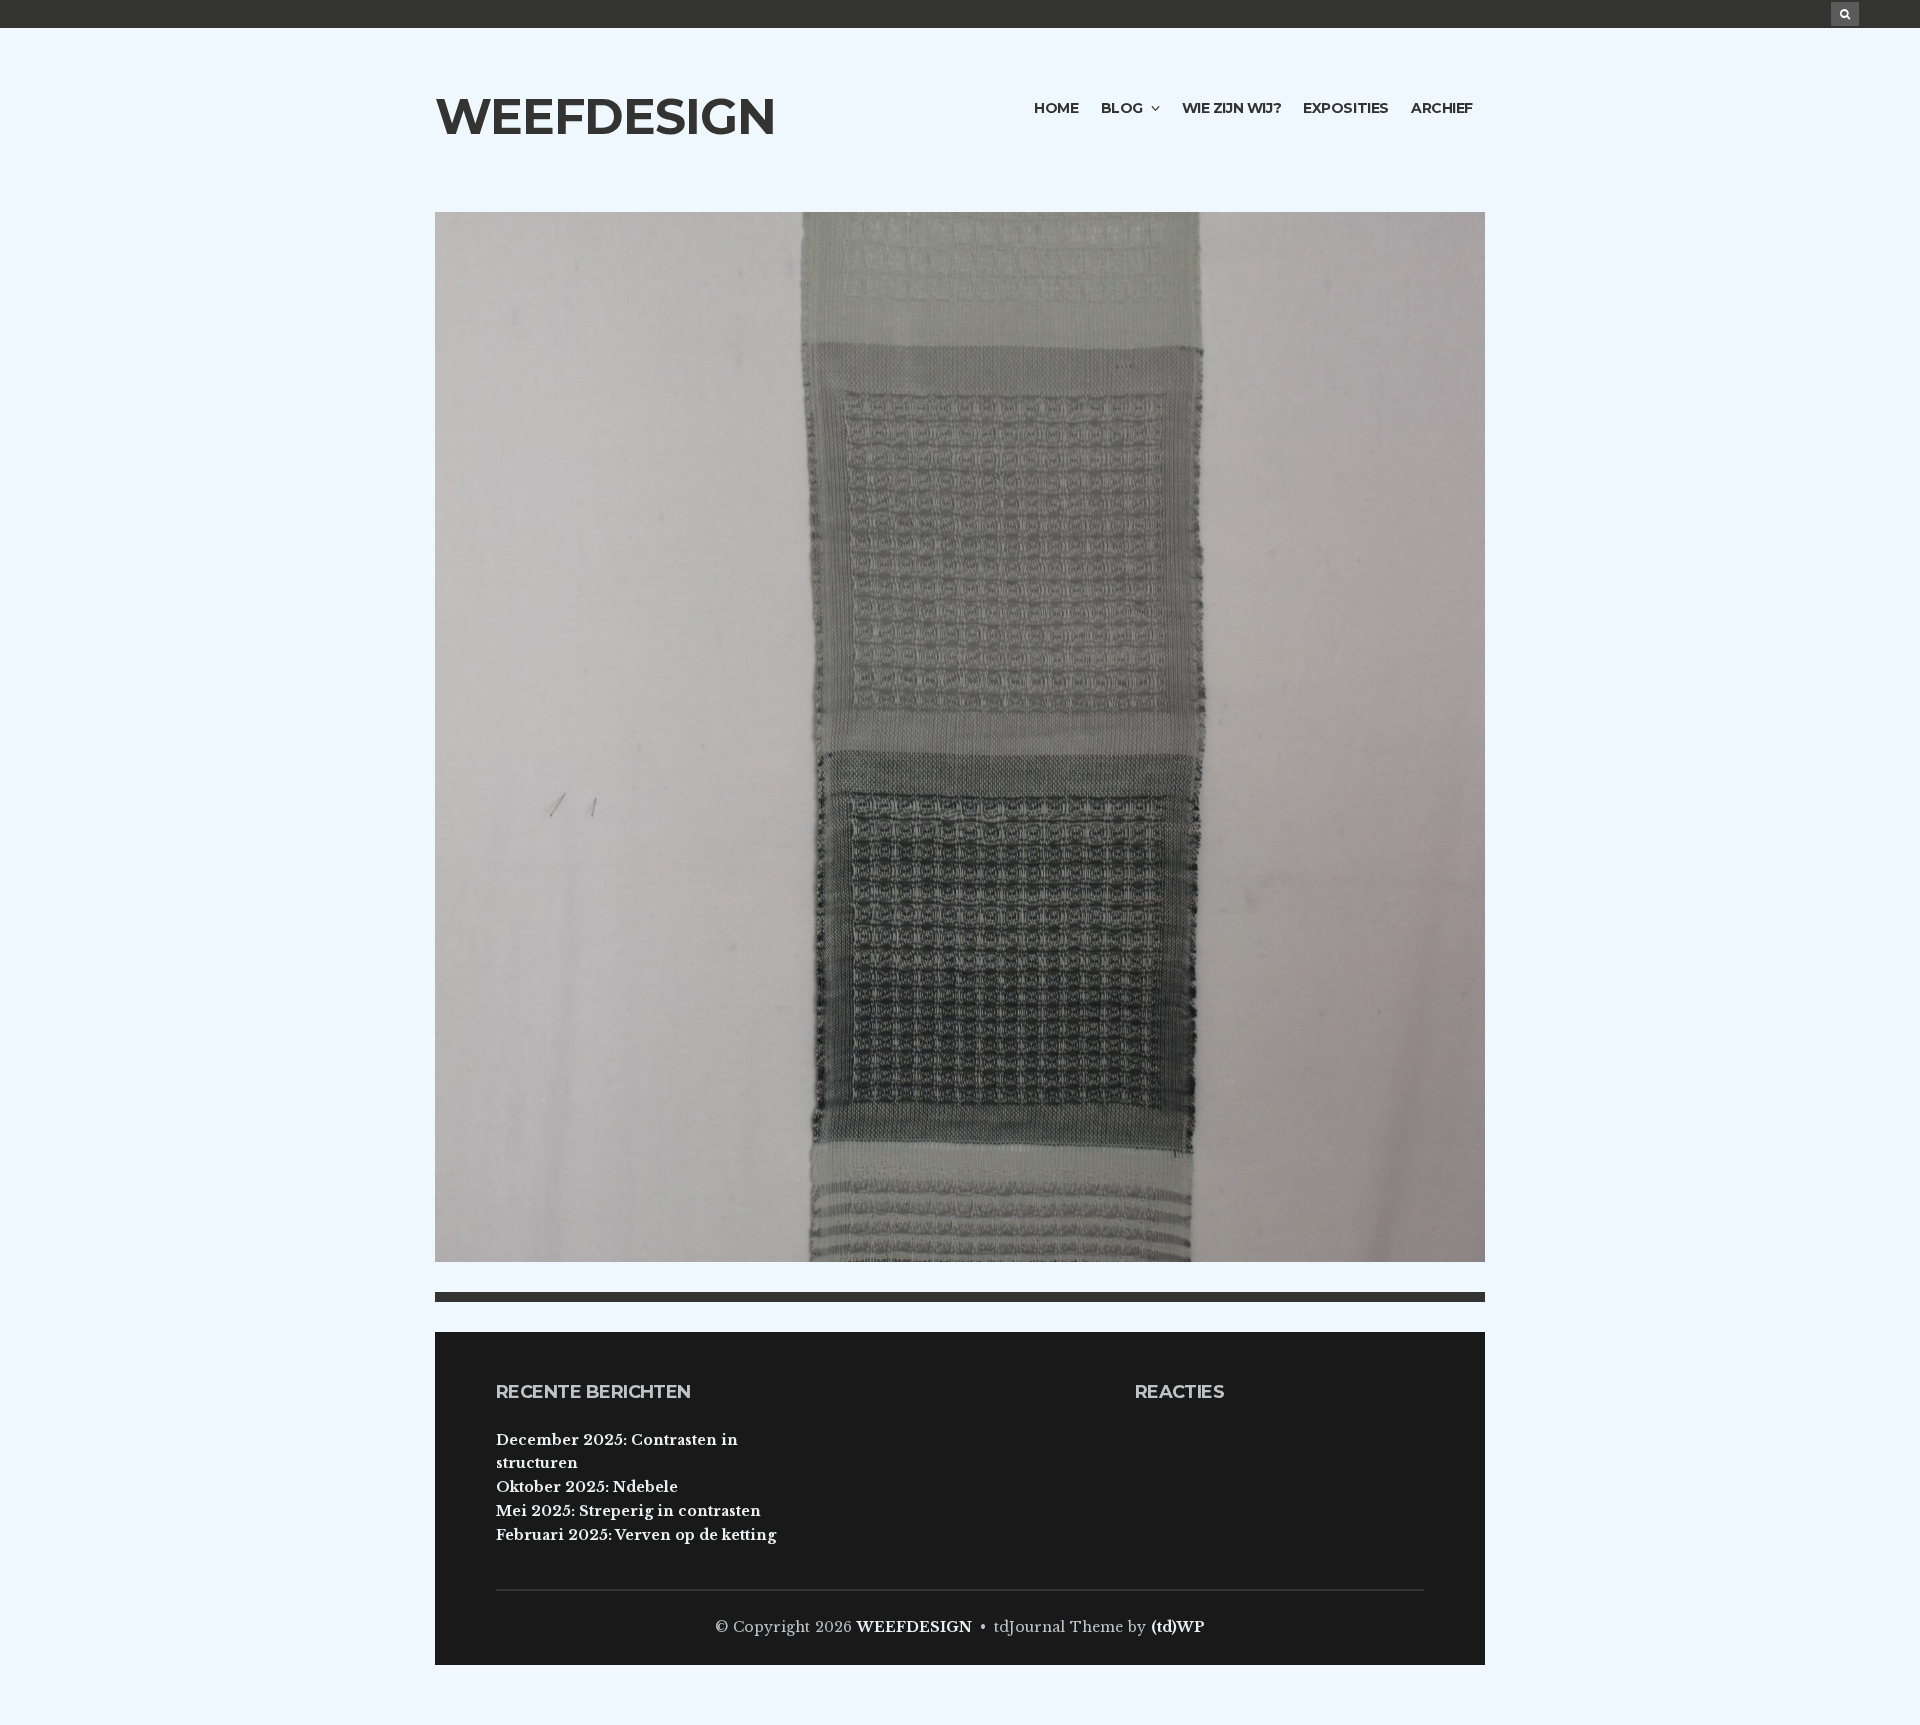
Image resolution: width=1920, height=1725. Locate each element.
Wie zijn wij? (1232, 108)
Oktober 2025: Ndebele (587, 1487)
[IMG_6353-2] (960, 736)
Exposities (1346, 108)
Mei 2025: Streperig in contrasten (628, 1511)
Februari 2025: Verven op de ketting (636, 1535)
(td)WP (1178, 1627)
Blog (1122, 108)
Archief (1442, 108)
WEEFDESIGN (605, 116)
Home (1056, 108)
